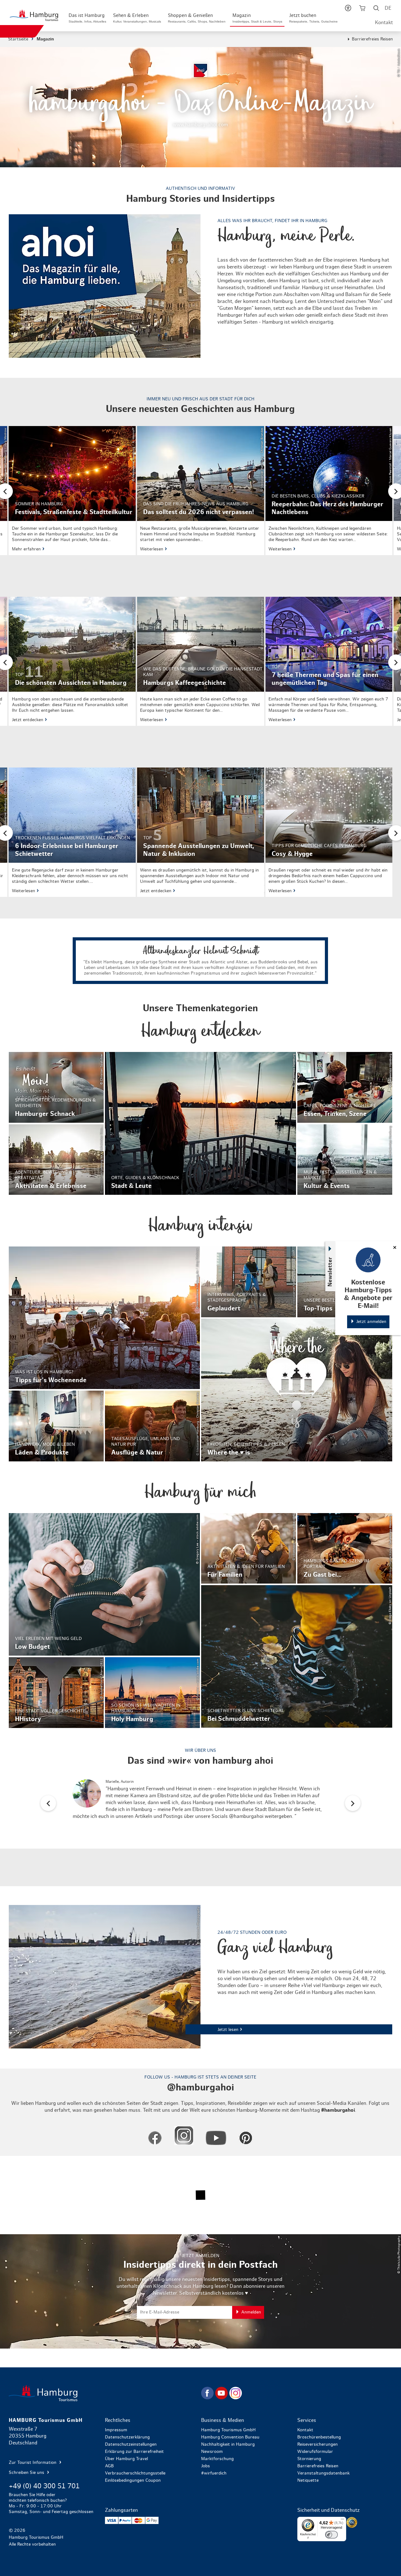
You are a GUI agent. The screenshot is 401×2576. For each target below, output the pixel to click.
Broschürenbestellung (319, 2437)
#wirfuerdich (214, 2473)
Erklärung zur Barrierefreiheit (134, 2452)
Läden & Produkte (56, 1426)
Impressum (116, 2430)
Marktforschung (217, 2459)
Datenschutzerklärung (127, 2437)
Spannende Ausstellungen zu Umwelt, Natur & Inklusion (200, 832)
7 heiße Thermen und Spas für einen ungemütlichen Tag (329, 661)
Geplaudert (249, 1282)
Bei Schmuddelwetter (297, 1657)
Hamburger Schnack (56, 1087)
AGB (109, 2466)
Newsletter (330, 1271)
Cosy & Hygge (329, 832)
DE (388, 8)
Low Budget (104, 1585)
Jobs (206, 2466)
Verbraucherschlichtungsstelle (135, 2473)
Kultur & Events (345, 1160)
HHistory (56, 1693)
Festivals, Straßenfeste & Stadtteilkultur (72, 491)
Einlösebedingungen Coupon (133, 2480)
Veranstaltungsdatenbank (323, 2473)
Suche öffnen (376, 9)
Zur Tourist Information (33, 2463)
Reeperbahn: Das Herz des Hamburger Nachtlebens (329, 491)
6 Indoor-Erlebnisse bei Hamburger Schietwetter (72, 832)
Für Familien (249, 1548)
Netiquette (308, 2480)
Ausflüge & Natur (152, 1426)
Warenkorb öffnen (362, 9)
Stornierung (309, 2459)
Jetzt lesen (201, 1977)
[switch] (331, 2535)
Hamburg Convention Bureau (230, 2437)
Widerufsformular (315, 2452)
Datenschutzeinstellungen (131, 2444)
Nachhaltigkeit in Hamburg (228, 2444)
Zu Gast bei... (345, 1548)
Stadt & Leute (200, 1123)
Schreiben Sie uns (27, 2473)
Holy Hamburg (152, 1693)
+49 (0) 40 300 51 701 (44, 2486)
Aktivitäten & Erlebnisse (56, 1160)
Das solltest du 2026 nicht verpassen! (200, 491)
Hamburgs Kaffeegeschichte (200, 661)
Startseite (18, 39)
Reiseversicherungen (318, 2444)
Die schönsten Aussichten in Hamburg (72, 661)
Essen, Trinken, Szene (345, 1087)
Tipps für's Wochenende (104, 1318)
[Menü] (342, 2521)
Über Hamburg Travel (126, 2459)
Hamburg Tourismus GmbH (228, 2430)
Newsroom (212, 2452)
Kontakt (384, 23)
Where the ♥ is (297, 1390)
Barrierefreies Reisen (372, 39)
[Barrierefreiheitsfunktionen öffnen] (348, 9)
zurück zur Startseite (104, 2393)
